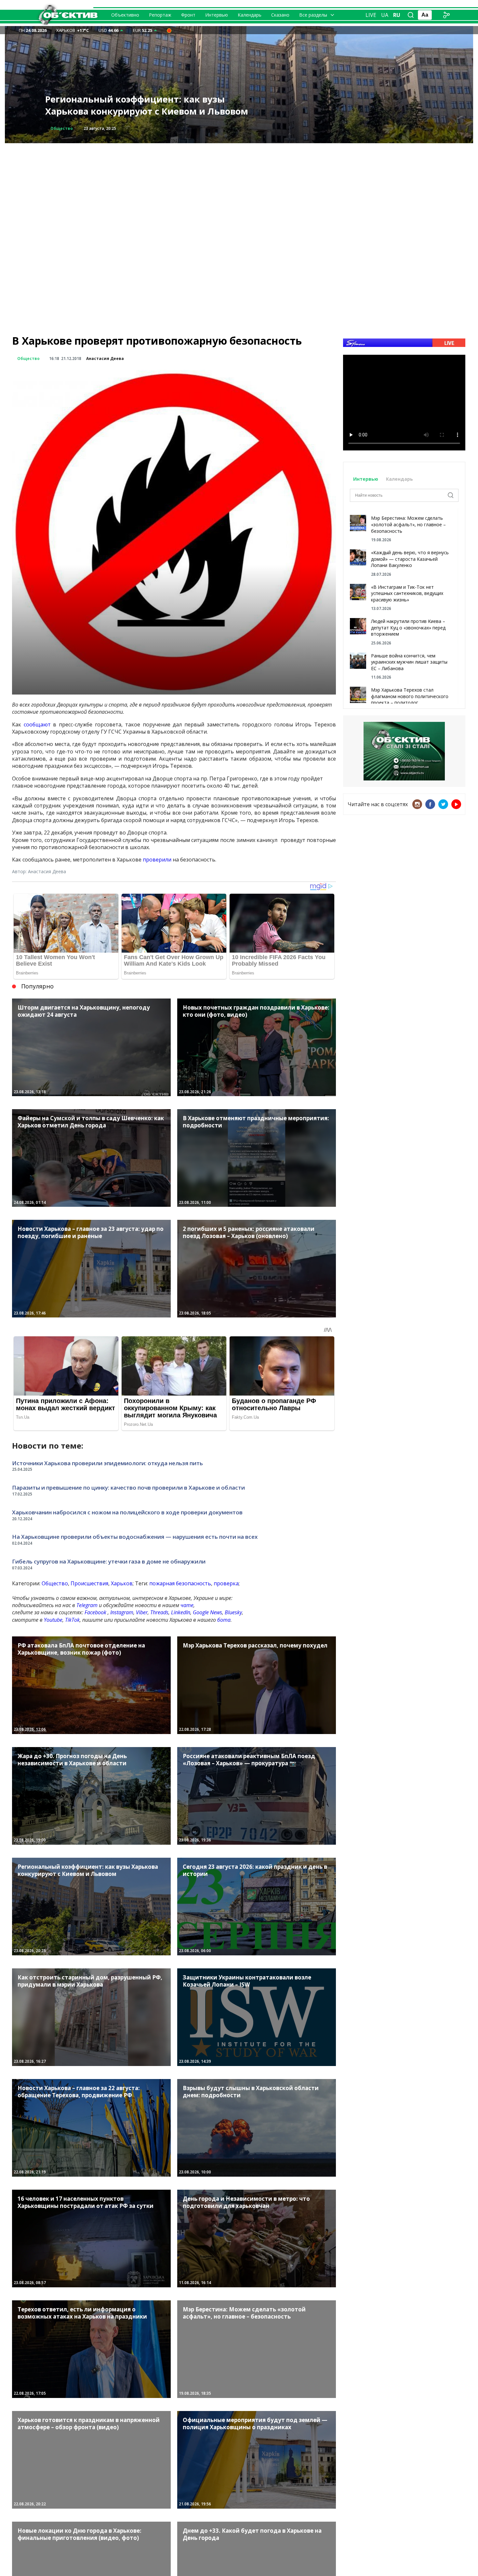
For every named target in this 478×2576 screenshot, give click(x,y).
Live (371, 15)
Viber (142, 1612)
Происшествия (67, 128)
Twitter (443, 804)
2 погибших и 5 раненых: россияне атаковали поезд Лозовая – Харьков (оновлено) (150, 105)
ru (397, 15)
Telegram (87, 1605)
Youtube (53, 1620)
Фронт (188, 15)
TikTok (72, 1620)
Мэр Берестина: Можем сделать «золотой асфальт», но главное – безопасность (408, 524)
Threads (159, 1612)
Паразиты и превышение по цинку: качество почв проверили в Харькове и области (128, 1488)
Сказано (280, 15)
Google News (207, 1612)
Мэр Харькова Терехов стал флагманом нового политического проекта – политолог (410, 696)
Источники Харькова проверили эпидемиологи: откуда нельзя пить (107, 1463)
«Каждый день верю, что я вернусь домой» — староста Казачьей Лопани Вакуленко (410, 559)
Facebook (95, 1612)
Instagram (122, 1612)
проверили (157, 860)
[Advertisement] (239, 189)
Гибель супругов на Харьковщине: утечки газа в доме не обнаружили (109, 1561)
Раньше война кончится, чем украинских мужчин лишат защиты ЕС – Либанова (409, 662)
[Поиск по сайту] (411, 15)
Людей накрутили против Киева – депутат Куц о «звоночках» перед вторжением (408, 627)
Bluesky (233, 1612)
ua (385, 15)
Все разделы (313, 15)
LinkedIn (181, 1612)
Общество (28, 358)
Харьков (122, 1583)
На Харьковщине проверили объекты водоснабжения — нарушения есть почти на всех (135, 1537)
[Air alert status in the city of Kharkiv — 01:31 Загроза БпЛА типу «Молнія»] (169, 30)
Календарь (250, 15)
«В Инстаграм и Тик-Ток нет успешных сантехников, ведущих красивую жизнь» (407, 593)
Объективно (125, 15)
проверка (226, 1583)
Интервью (217, 15)
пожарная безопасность (180, 1583)
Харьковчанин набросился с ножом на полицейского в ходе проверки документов (127, 1512)
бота (224, 1620)
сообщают (37, 724)
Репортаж (160, 15)
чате (187, 1605)
